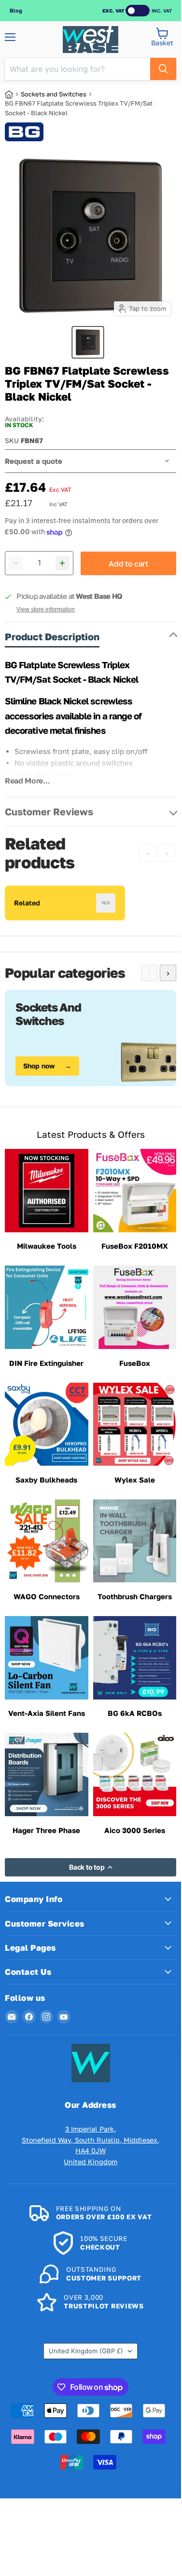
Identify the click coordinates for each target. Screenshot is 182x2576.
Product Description (52, 636)
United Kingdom (86, 2351)
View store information (46, 609)
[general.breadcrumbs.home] (13, 94)
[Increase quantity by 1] (63, 563)
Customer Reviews (49, 811)
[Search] (163, 69)
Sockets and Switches (54, 94)
